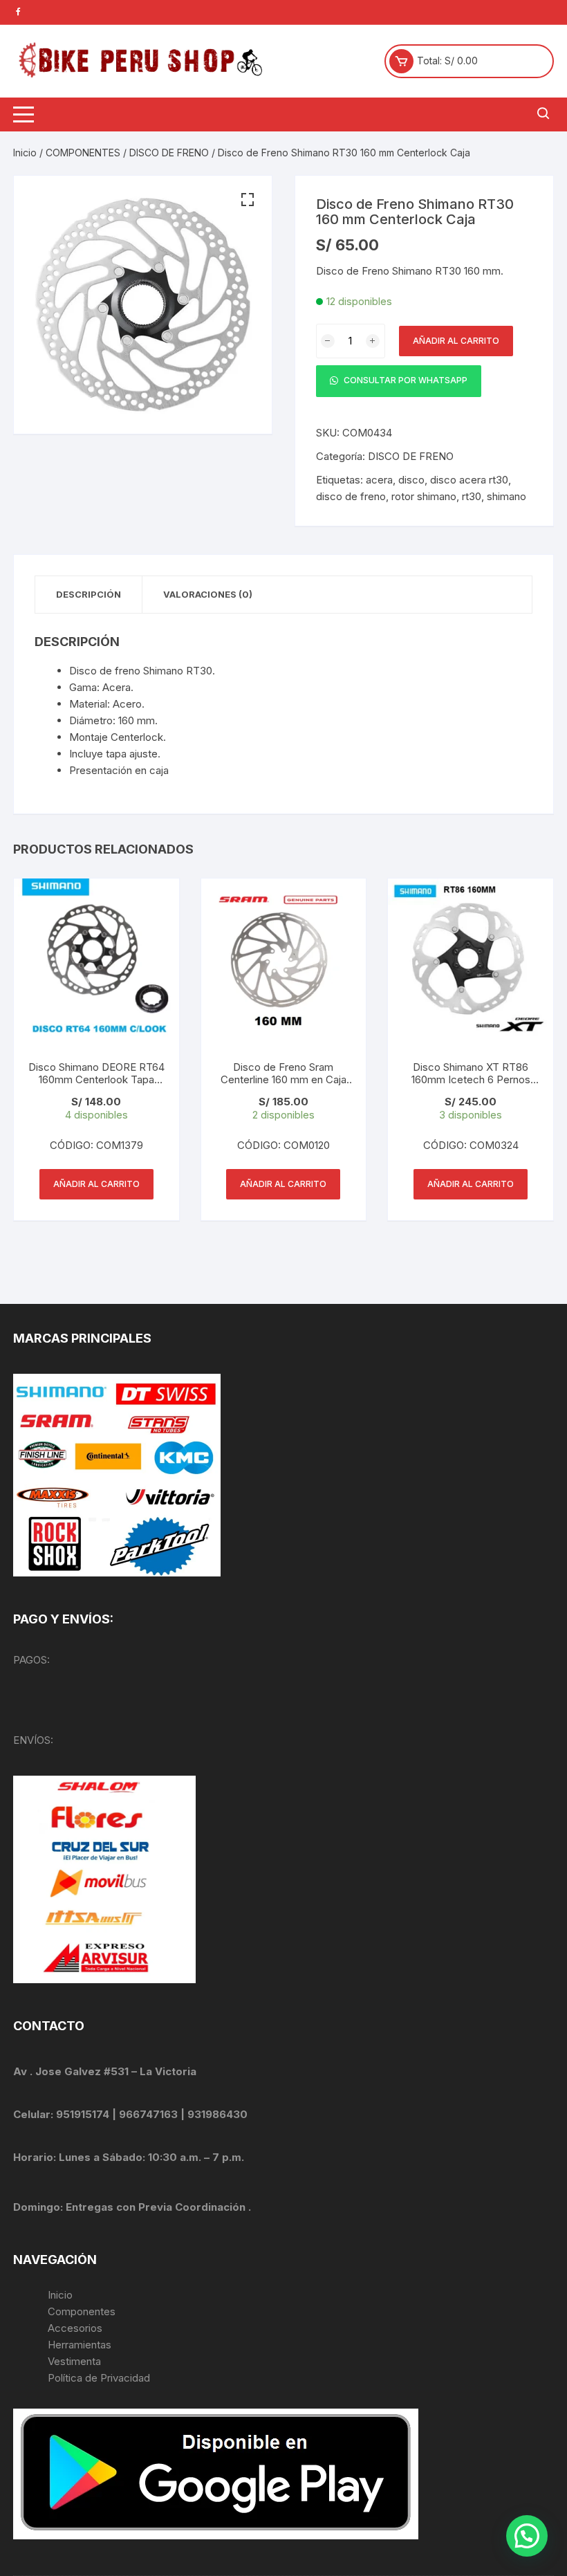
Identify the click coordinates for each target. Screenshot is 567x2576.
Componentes (82, 2311)
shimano (506, 496)
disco (411, 480)
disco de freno (351, 496)
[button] (248, 200)
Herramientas (81, 2345)
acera (379, 480)
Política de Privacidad (99, 2378)
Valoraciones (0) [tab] (208, 594)
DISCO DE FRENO (169, 153)
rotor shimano (424, 496)
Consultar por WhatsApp (405, 380)
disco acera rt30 (469, 480)
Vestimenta (74, 2361)
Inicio (25, 153)
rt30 (472, 496)
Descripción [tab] (89, 594)
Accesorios (75, 2328)
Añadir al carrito (456, 341)
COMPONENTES (83, 153)
